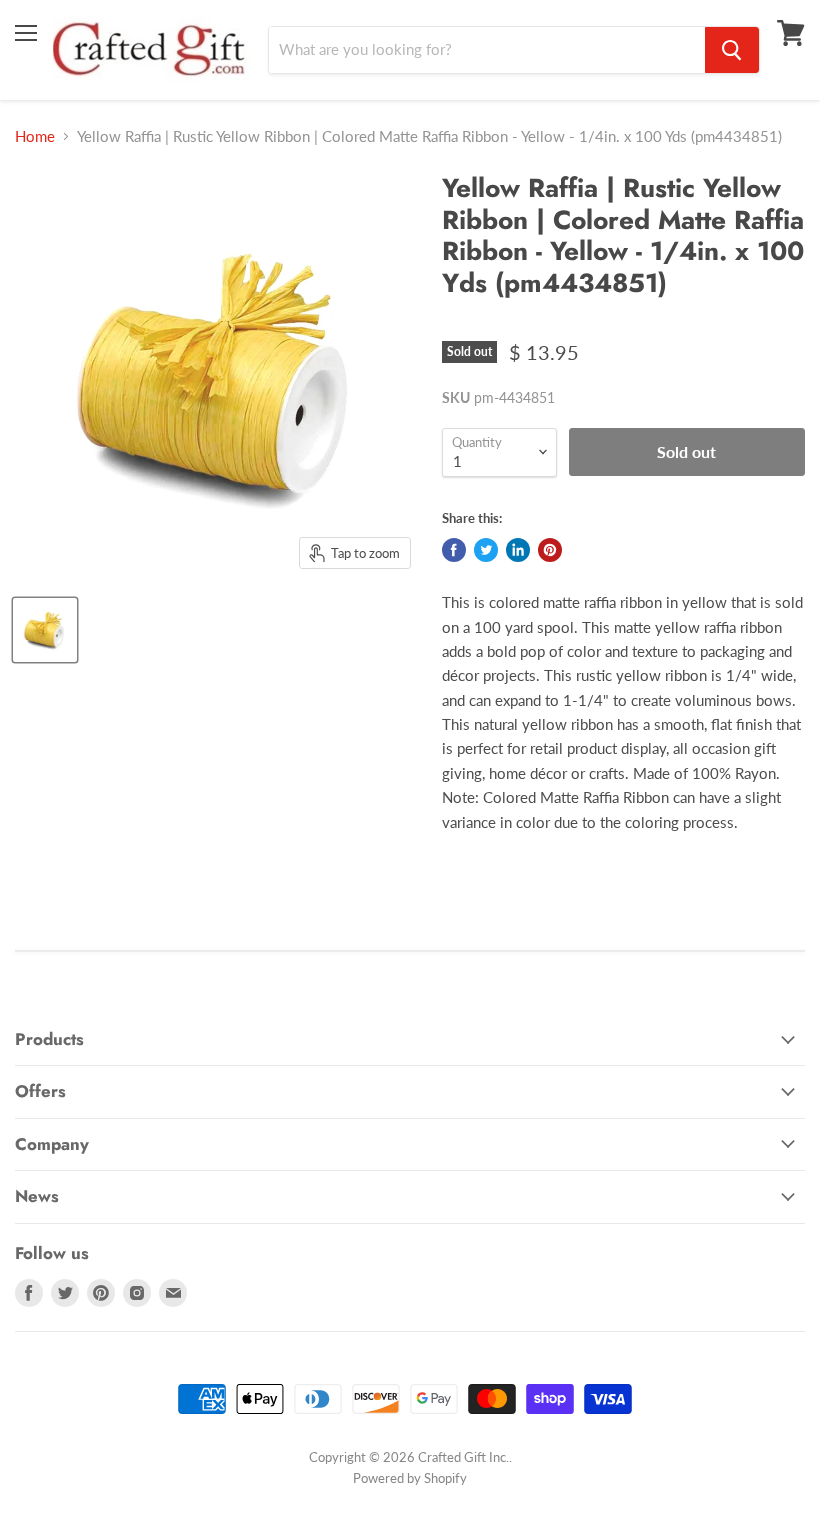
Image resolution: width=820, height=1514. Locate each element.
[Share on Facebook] (454, 550)
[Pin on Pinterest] (550, 550)
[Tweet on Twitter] (486, 550)
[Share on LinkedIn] (518, 550)
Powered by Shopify (410, 1478)
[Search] (732, 50)
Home (35, 136)
